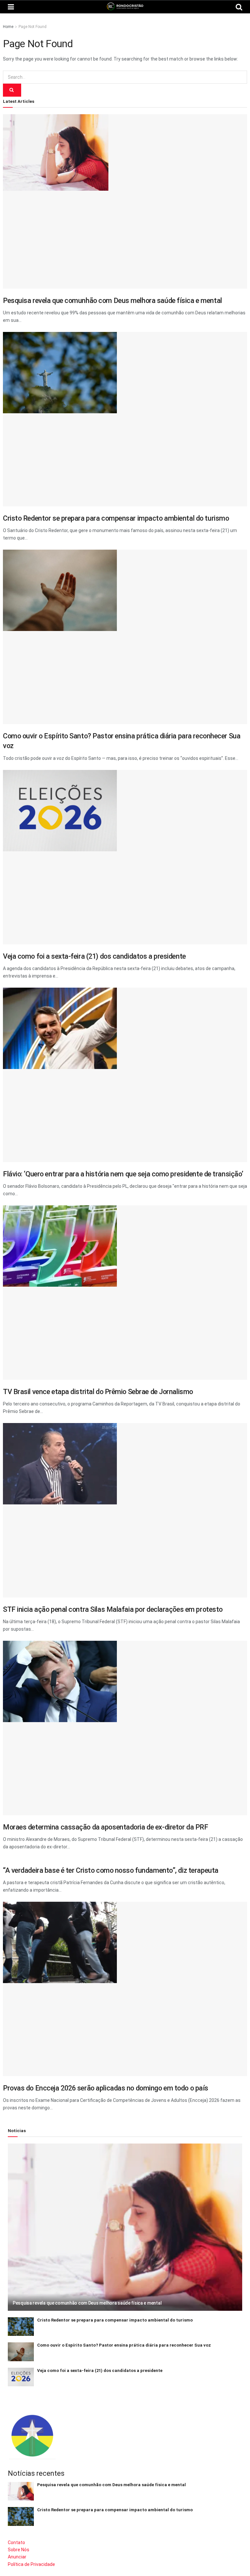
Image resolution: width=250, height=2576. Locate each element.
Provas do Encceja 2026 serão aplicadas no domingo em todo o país (106, 2088)
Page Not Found (33, 27)
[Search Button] (12, 90)
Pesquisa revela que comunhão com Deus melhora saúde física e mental (112, 301)
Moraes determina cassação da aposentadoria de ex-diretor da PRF (105, 1827)
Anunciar (17, 2557)
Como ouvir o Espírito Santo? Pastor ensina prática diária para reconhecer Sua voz (124, 2345)
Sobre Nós (19, 2550)
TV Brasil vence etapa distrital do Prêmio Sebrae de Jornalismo (98, 1392)
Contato (16, 2542)
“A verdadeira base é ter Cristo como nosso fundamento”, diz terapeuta (111, 1870)
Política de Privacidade (31, 2564)
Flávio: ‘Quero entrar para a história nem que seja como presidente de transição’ (123, 1174)
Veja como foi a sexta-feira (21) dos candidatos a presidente (94, 956)
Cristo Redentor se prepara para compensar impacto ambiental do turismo (116, 518)
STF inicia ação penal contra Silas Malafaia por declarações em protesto (113, 1609)
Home (8, 27)
